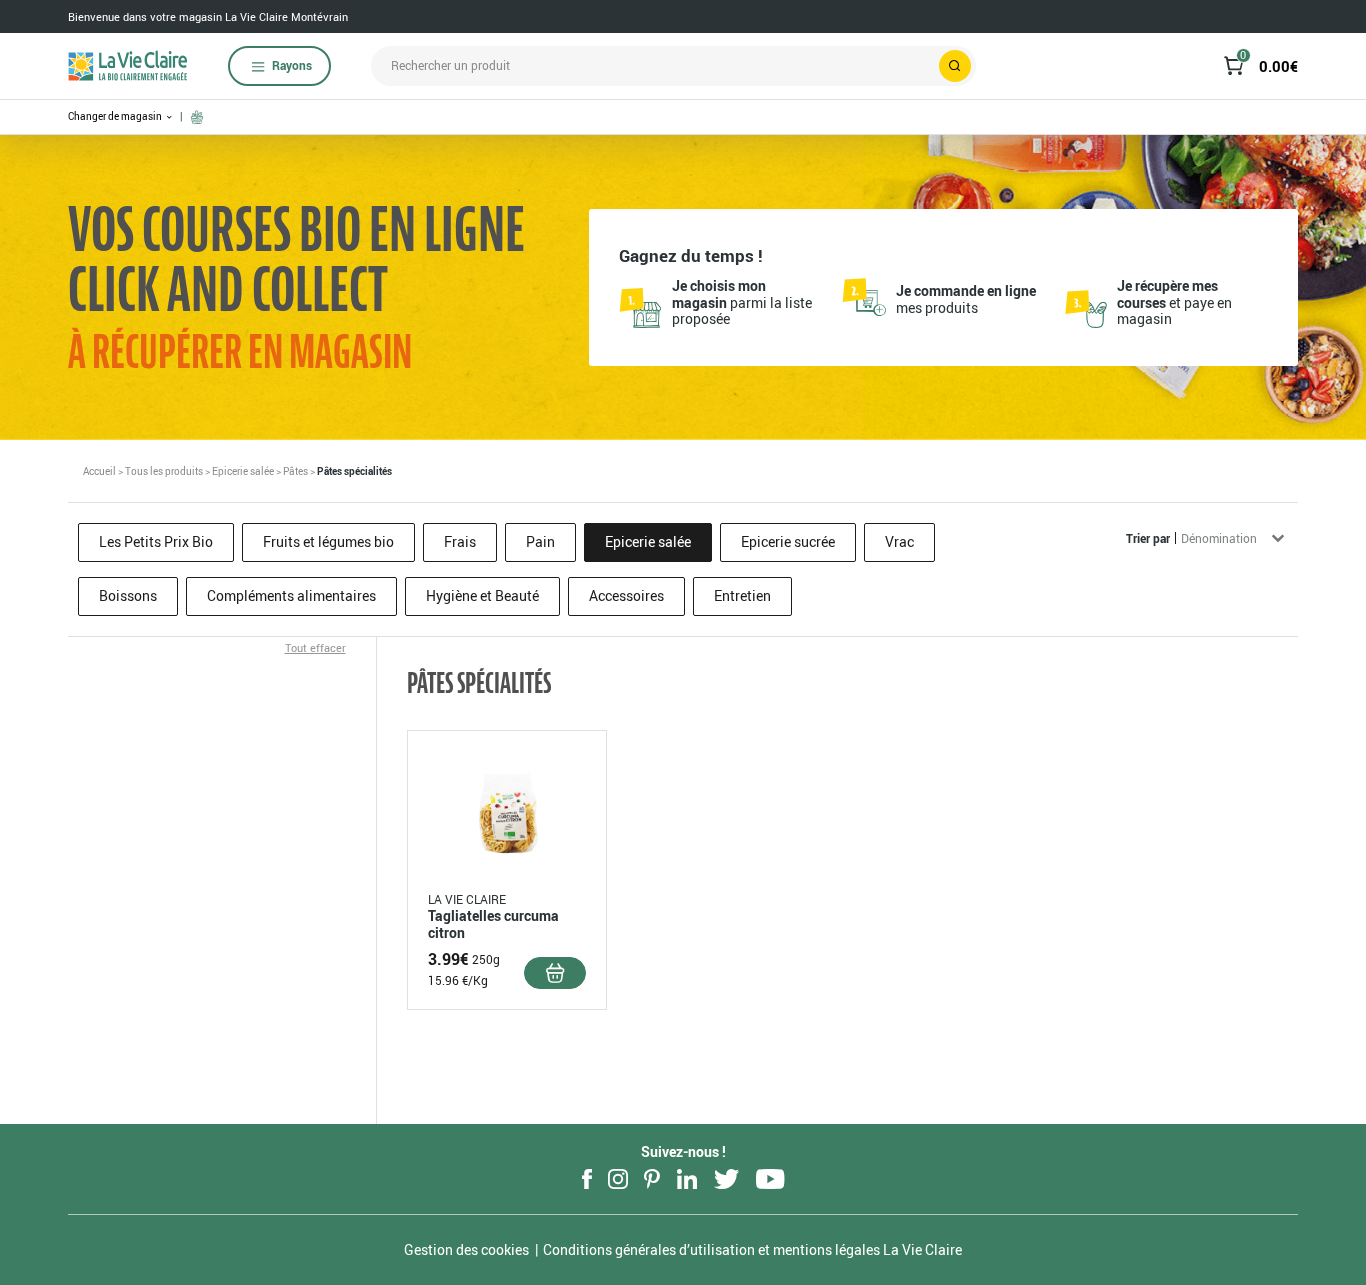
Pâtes (295, 471)
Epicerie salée (243, 471)
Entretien (742, 595)
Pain (540, 541)
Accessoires (626, 595)
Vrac (899, 541)
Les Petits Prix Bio (156, 541)
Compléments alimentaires (291, 595)
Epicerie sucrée (788, 541)
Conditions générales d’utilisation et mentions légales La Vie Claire (752, 1249)
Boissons (128, 595)
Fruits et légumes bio (328, 541)
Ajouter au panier (555, 973)
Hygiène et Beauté (482, 595)
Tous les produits (164, 471)
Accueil (99, 471)
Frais (460, 541)
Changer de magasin (116, 116)
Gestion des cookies (466, 1249)
